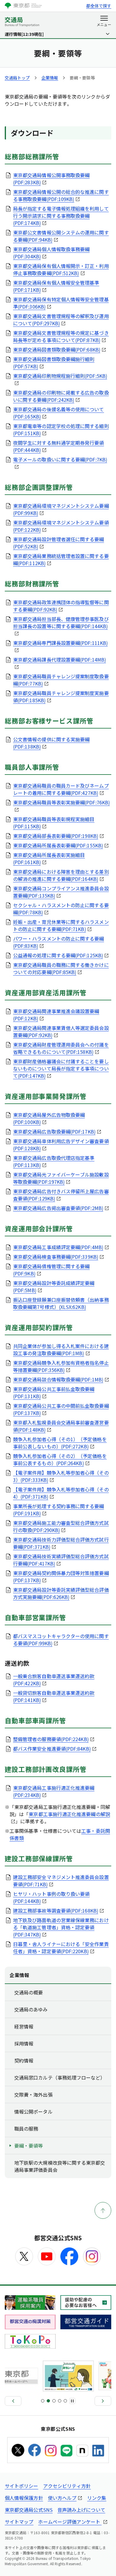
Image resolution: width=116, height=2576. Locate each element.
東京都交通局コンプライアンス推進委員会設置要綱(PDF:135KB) (61, 892)
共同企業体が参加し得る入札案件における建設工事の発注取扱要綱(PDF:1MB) (61, 1350)
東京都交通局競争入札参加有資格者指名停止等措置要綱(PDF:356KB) (61, 1366)
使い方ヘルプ (62, 2498)
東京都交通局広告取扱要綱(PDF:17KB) (54, 1131)
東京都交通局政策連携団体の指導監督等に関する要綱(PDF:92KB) (61, 606)
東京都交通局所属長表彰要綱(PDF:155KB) (58, 845)
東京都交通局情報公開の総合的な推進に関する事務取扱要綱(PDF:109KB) (61, 195)
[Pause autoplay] (72, 2401)
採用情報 (24, 2043)
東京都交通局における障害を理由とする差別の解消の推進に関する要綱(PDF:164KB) (61, 875)
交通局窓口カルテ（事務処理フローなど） (60, 2077)
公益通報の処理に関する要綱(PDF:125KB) (58, 955)
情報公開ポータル (33, 2112)
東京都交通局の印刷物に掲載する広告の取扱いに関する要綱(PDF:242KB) (61, 396)
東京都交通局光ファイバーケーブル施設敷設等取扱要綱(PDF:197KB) (61, 1178)
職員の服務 (26, 2129)
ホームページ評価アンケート (70, 2522)
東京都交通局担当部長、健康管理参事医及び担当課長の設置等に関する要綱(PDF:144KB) (61, 622)
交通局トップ (17, 78)
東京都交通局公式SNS (29, 2510)
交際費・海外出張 (33, 2094)
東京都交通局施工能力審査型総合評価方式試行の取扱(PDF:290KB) (61, 1526)
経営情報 (24, 2026)
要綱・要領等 (29, 2146)
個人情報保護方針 (24, 2498)
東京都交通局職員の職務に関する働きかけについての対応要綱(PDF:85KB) (61, 968)
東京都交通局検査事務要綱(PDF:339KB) (56, 1257)
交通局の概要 (29, 1992)
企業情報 (50, 78)
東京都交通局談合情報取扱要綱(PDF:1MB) (58, 1379)
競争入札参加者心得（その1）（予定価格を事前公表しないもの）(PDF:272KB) (60, 1443)
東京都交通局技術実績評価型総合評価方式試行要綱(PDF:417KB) (61, 1560)
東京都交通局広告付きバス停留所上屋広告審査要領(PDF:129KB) (61, 1195)
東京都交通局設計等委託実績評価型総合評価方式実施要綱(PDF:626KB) (61, 1593)
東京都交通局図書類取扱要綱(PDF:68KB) (57, 349)
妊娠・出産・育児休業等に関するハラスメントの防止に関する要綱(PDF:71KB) (61, 925)
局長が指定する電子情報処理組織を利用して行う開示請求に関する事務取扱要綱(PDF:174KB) (61, 216)
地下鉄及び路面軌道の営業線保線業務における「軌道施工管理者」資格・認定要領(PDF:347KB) (61, 1927)
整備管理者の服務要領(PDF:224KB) (51, 1739)
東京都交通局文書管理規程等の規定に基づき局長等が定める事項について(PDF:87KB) (61, 336)
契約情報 (24, 2060)
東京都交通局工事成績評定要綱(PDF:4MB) (58, 1247)
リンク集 (97, 2498)
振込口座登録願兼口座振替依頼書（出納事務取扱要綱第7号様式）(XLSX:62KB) (61, 1303)
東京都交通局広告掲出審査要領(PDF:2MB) (58, 1208)
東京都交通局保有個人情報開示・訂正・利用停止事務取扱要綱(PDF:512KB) (61, 269)
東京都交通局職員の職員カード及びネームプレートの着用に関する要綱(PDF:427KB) (61, 789)
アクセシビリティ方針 (67, 2486)
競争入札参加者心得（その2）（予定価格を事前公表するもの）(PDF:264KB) (60, 1459)
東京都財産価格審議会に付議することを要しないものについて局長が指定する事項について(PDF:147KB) (61, 1068)
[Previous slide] (13, 2401)
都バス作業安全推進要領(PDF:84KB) (52, 1749)
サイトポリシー (22, 2486)
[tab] (43, 2401)
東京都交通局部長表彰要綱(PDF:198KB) (56, 836)
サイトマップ (19, 2522)
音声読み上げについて (81, 2510)
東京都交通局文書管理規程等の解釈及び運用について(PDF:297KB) (61, 320)
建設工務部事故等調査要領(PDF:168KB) (56, 1910)
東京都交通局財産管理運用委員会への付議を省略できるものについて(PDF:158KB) (61, 1048)
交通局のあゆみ (31, 2009)
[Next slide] (103, 2401)
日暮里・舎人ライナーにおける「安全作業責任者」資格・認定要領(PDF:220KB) (61, 1948)
